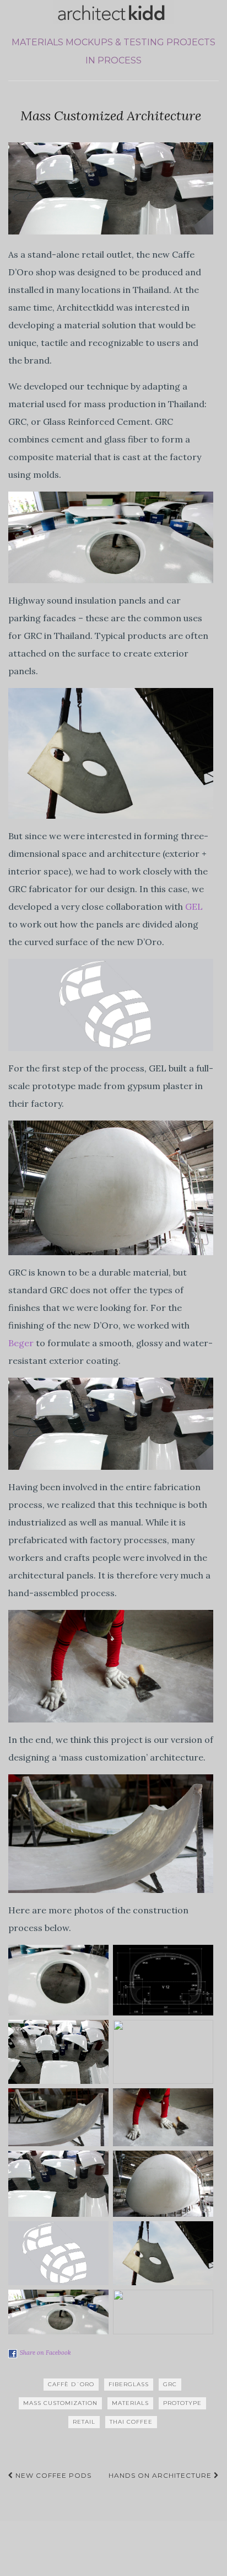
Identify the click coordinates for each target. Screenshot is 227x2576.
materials (130, 2403)
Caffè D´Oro (71, 2384)
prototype (182, 2403)
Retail (84, 2422)
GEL (194, 906)
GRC (170, 2384)
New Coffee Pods (52, 2475)
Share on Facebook (45, 2353)
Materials (37, 42)
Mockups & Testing (115, 42)
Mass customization (60, 2403)
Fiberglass (129, 2384)
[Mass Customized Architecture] (111, 188)
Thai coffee (131, 2422)
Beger (21, 1343)
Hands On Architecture (161, 2475)
